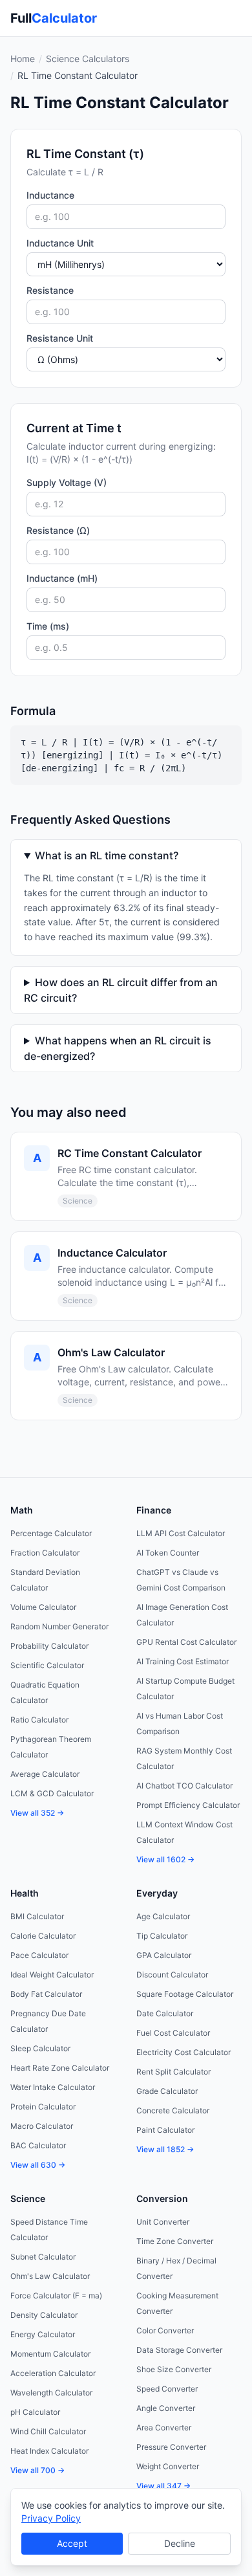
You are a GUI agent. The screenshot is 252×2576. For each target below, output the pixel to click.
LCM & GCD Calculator (52, 1793)
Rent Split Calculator (173, 2072)
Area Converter (164, 2427)
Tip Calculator (162, 1936)
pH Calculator (35, 2412)
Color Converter (165, 2330)
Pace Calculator (39, 1955)
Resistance (50, 290)
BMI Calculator (37, 1916)
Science (28, 2198)
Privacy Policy (51, 2518)
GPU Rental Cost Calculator (186, 1642)
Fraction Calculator (45, 1553)
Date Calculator (165, 2013)
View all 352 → (37, 1813)
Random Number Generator (59, 1626)
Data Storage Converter (179, 2350)
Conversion (162, 2198)
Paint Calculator (165, 2130)
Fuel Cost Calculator (173, 2033)
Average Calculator (45, 1774)
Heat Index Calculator (49, 2451)
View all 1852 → (165, 2149)
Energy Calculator (43, 2334)
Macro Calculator (42, 2126)
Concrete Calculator (173, 2110)
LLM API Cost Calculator (181, 1533)
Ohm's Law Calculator (50, 2276)
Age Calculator (163, 1916)
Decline (180, 2543)
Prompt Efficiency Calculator (188, 1805)
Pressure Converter (171, 2447)
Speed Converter (167, 2389)
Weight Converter (168, 2466)
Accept (72, 2543)
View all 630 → (38, 2165)
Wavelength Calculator (51, 2393)
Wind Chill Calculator (48, 2431)
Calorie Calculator (43, 1936)
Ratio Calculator (39, 1720)
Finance (154, 1510)
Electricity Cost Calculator (184, 2052)
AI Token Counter (168, 1553)
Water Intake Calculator (53, 2087)
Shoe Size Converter (174, 2369)
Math (22, 1510)
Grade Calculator (167, 2091)
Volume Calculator (43, 1607)
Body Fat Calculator (46, 1994)
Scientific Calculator (47, 1665)
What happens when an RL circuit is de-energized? (118, 1048)
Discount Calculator (172, 1975)
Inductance (50, 195)
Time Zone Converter (175, 2241)
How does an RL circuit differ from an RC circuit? (121, 990)
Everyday (157, 1893)
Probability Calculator (49, 1646)
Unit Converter (163, 2222)
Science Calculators (88, 59)
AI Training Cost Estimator (183, 1661)
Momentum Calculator (50, 2354)
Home (23, 59)
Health (25, 1893)
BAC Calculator (38, 2145)
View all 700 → (37, 2470)
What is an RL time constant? (107, 855)
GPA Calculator (164, 1955)
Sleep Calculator (40, 2048)
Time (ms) (48, 626)
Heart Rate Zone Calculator (60, 2068)
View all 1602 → (165, 1859)
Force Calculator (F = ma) (56, 2295)
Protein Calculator (43, 2107)
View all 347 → (163, 2486)
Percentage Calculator (51, 1533)
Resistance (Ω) (58, 530)
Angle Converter (166, 2408)
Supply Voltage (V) (67, 482)
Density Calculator (44, 2315)
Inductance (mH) (62, 578)
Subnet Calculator (43, 2257)
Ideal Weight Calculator (52, 1975)
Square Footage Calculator (185, 1994)
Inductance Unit (60, 243)
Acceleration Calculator (53, 2373)
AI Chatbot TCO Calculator (184, 1786)
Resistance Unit (60, 338)
